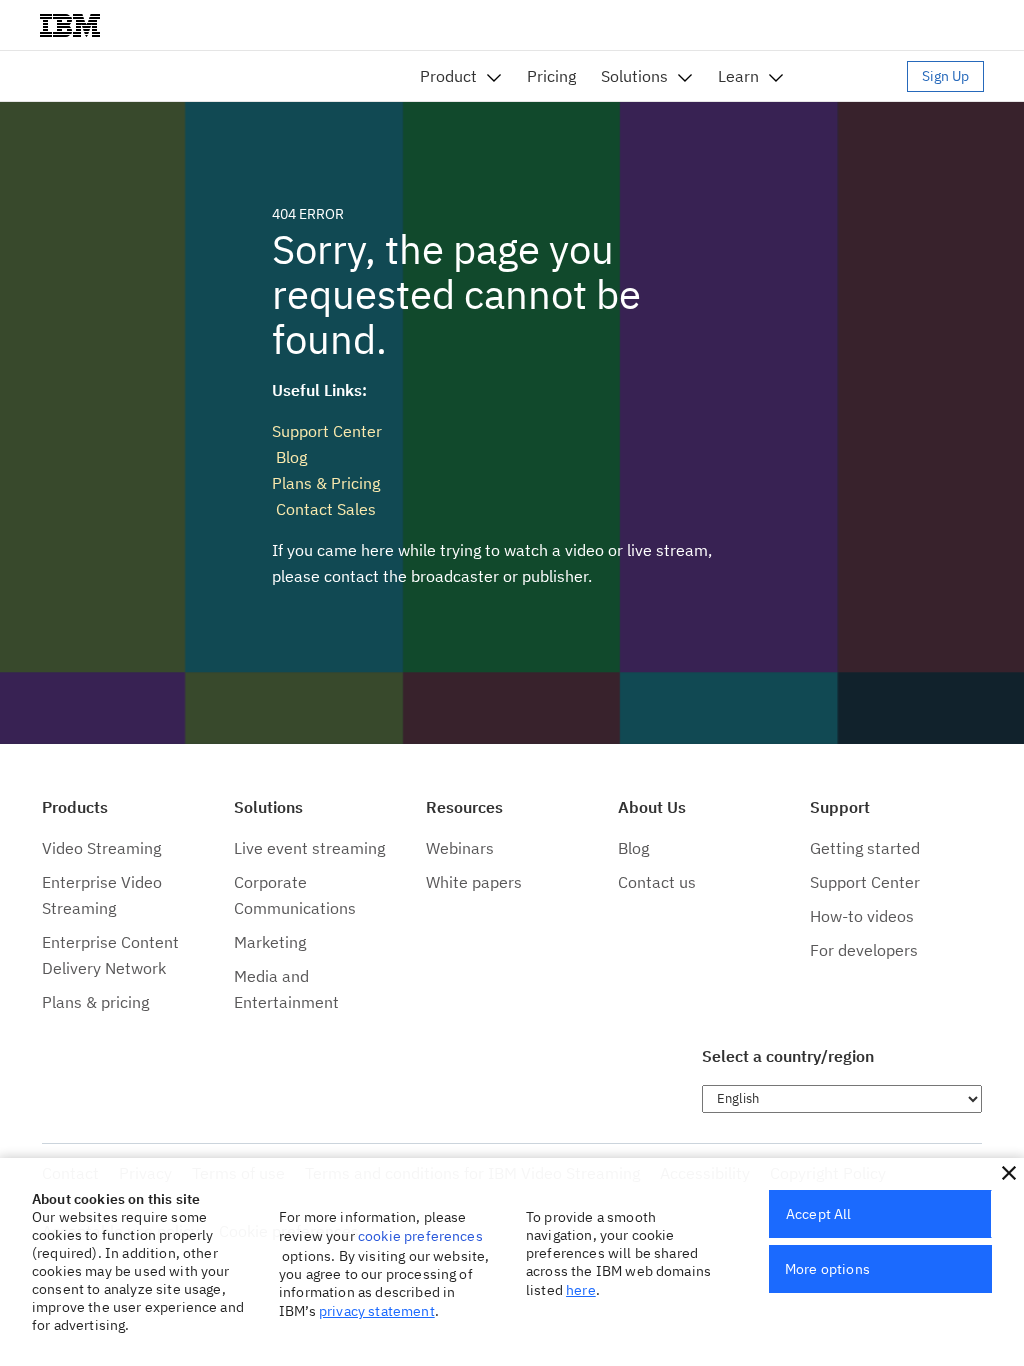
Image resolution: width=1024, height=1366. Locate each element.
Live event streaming (309, 848)
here (581, 1290)
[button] (1009, 1173)
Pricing (551, 76)
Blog (289, 457)
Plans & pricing (95, 1002)
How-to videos (862, 916)
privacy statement (377, 1311)
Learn (738, 76)
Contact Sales (324, 509)
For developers (864, 950)
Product (448, 76)
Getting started (865, 848)
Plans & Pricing (326, 483)
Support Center (327, 431)
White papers (474, 882)
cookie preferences (420, 1236)
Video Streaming (101, 848)
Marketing (270, 942)
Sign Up (945, 76)
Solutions (634, 76)
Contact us (657, 882)
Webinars (460, 848)
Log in (855, 76)
